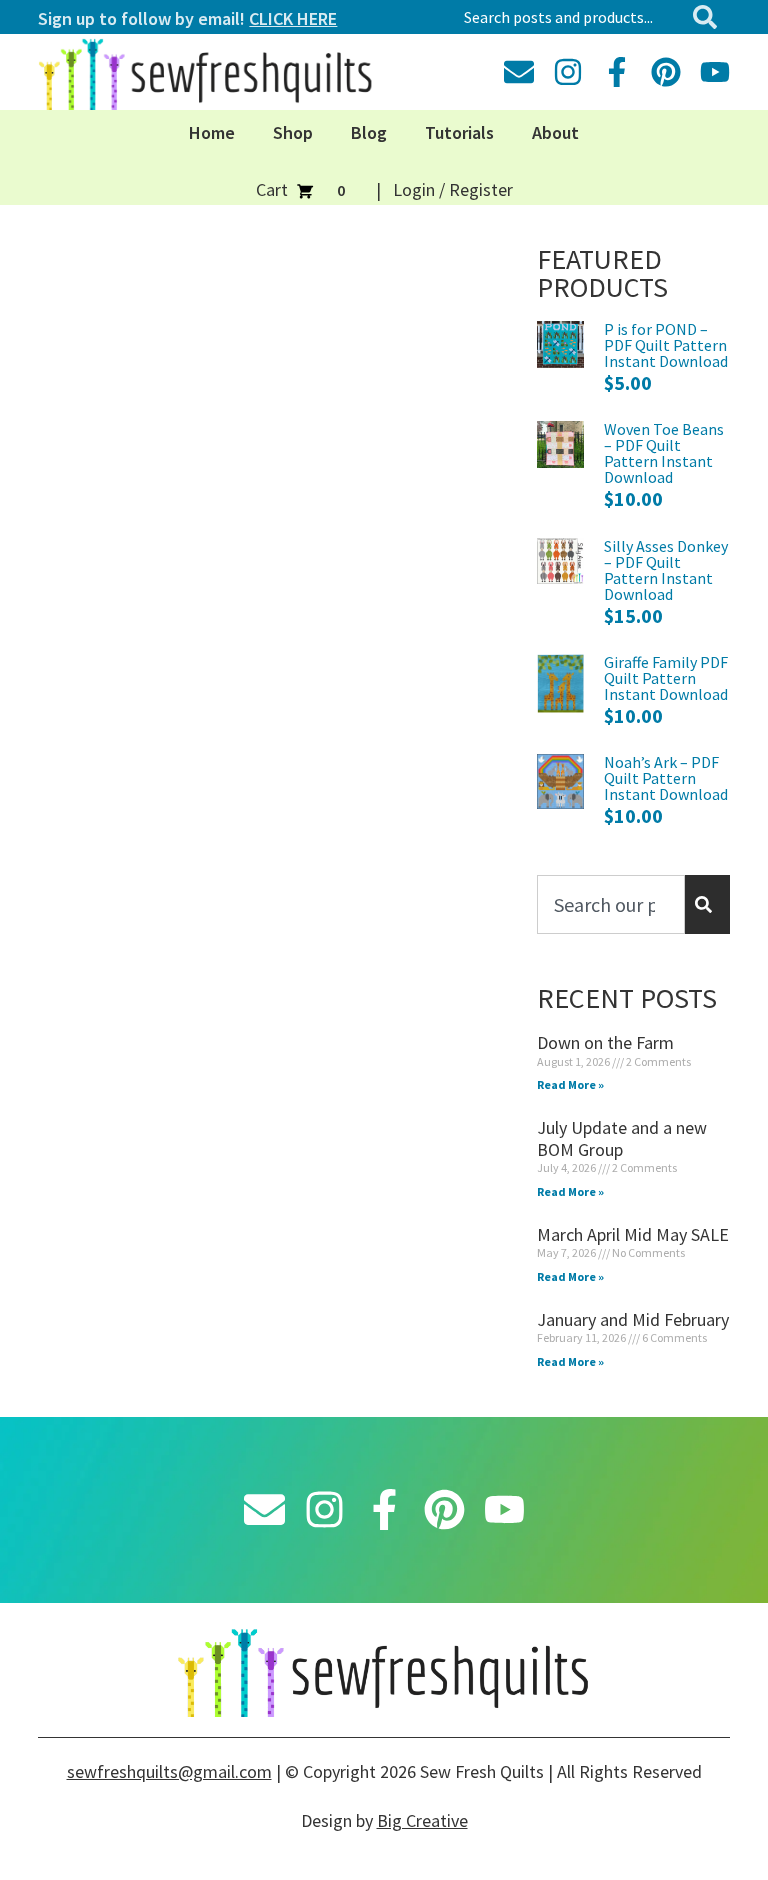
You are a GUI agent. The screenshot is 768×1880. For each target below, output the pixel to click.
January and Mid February (633, 1319)
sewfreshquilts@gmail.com (169, 1771)
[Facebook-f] (617, 72)
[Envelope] (519, 72)
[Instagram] (568, 72)
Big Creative (422, 1820)
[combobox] (569, 17)
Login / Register (453, 189)
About (555, 132)
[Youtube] (715, 72)
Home (212, 132)
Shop (293, 132)
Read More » (570, 1084)
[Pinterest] (666, 72)
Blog (369, 132)
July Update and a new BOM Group (622, 1138)
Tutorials (459, 132)
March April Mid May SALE (633, 1234)
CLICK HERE (293, 18)
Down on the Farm (605, 1042)
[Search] (709, 17)
